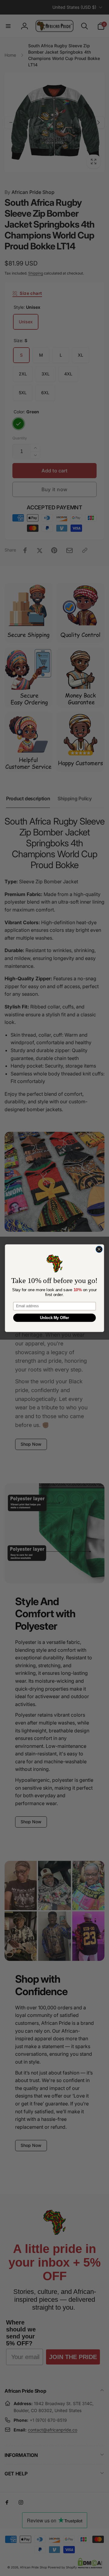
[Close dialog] (99, 1249)
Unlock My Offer (55, 1318)
